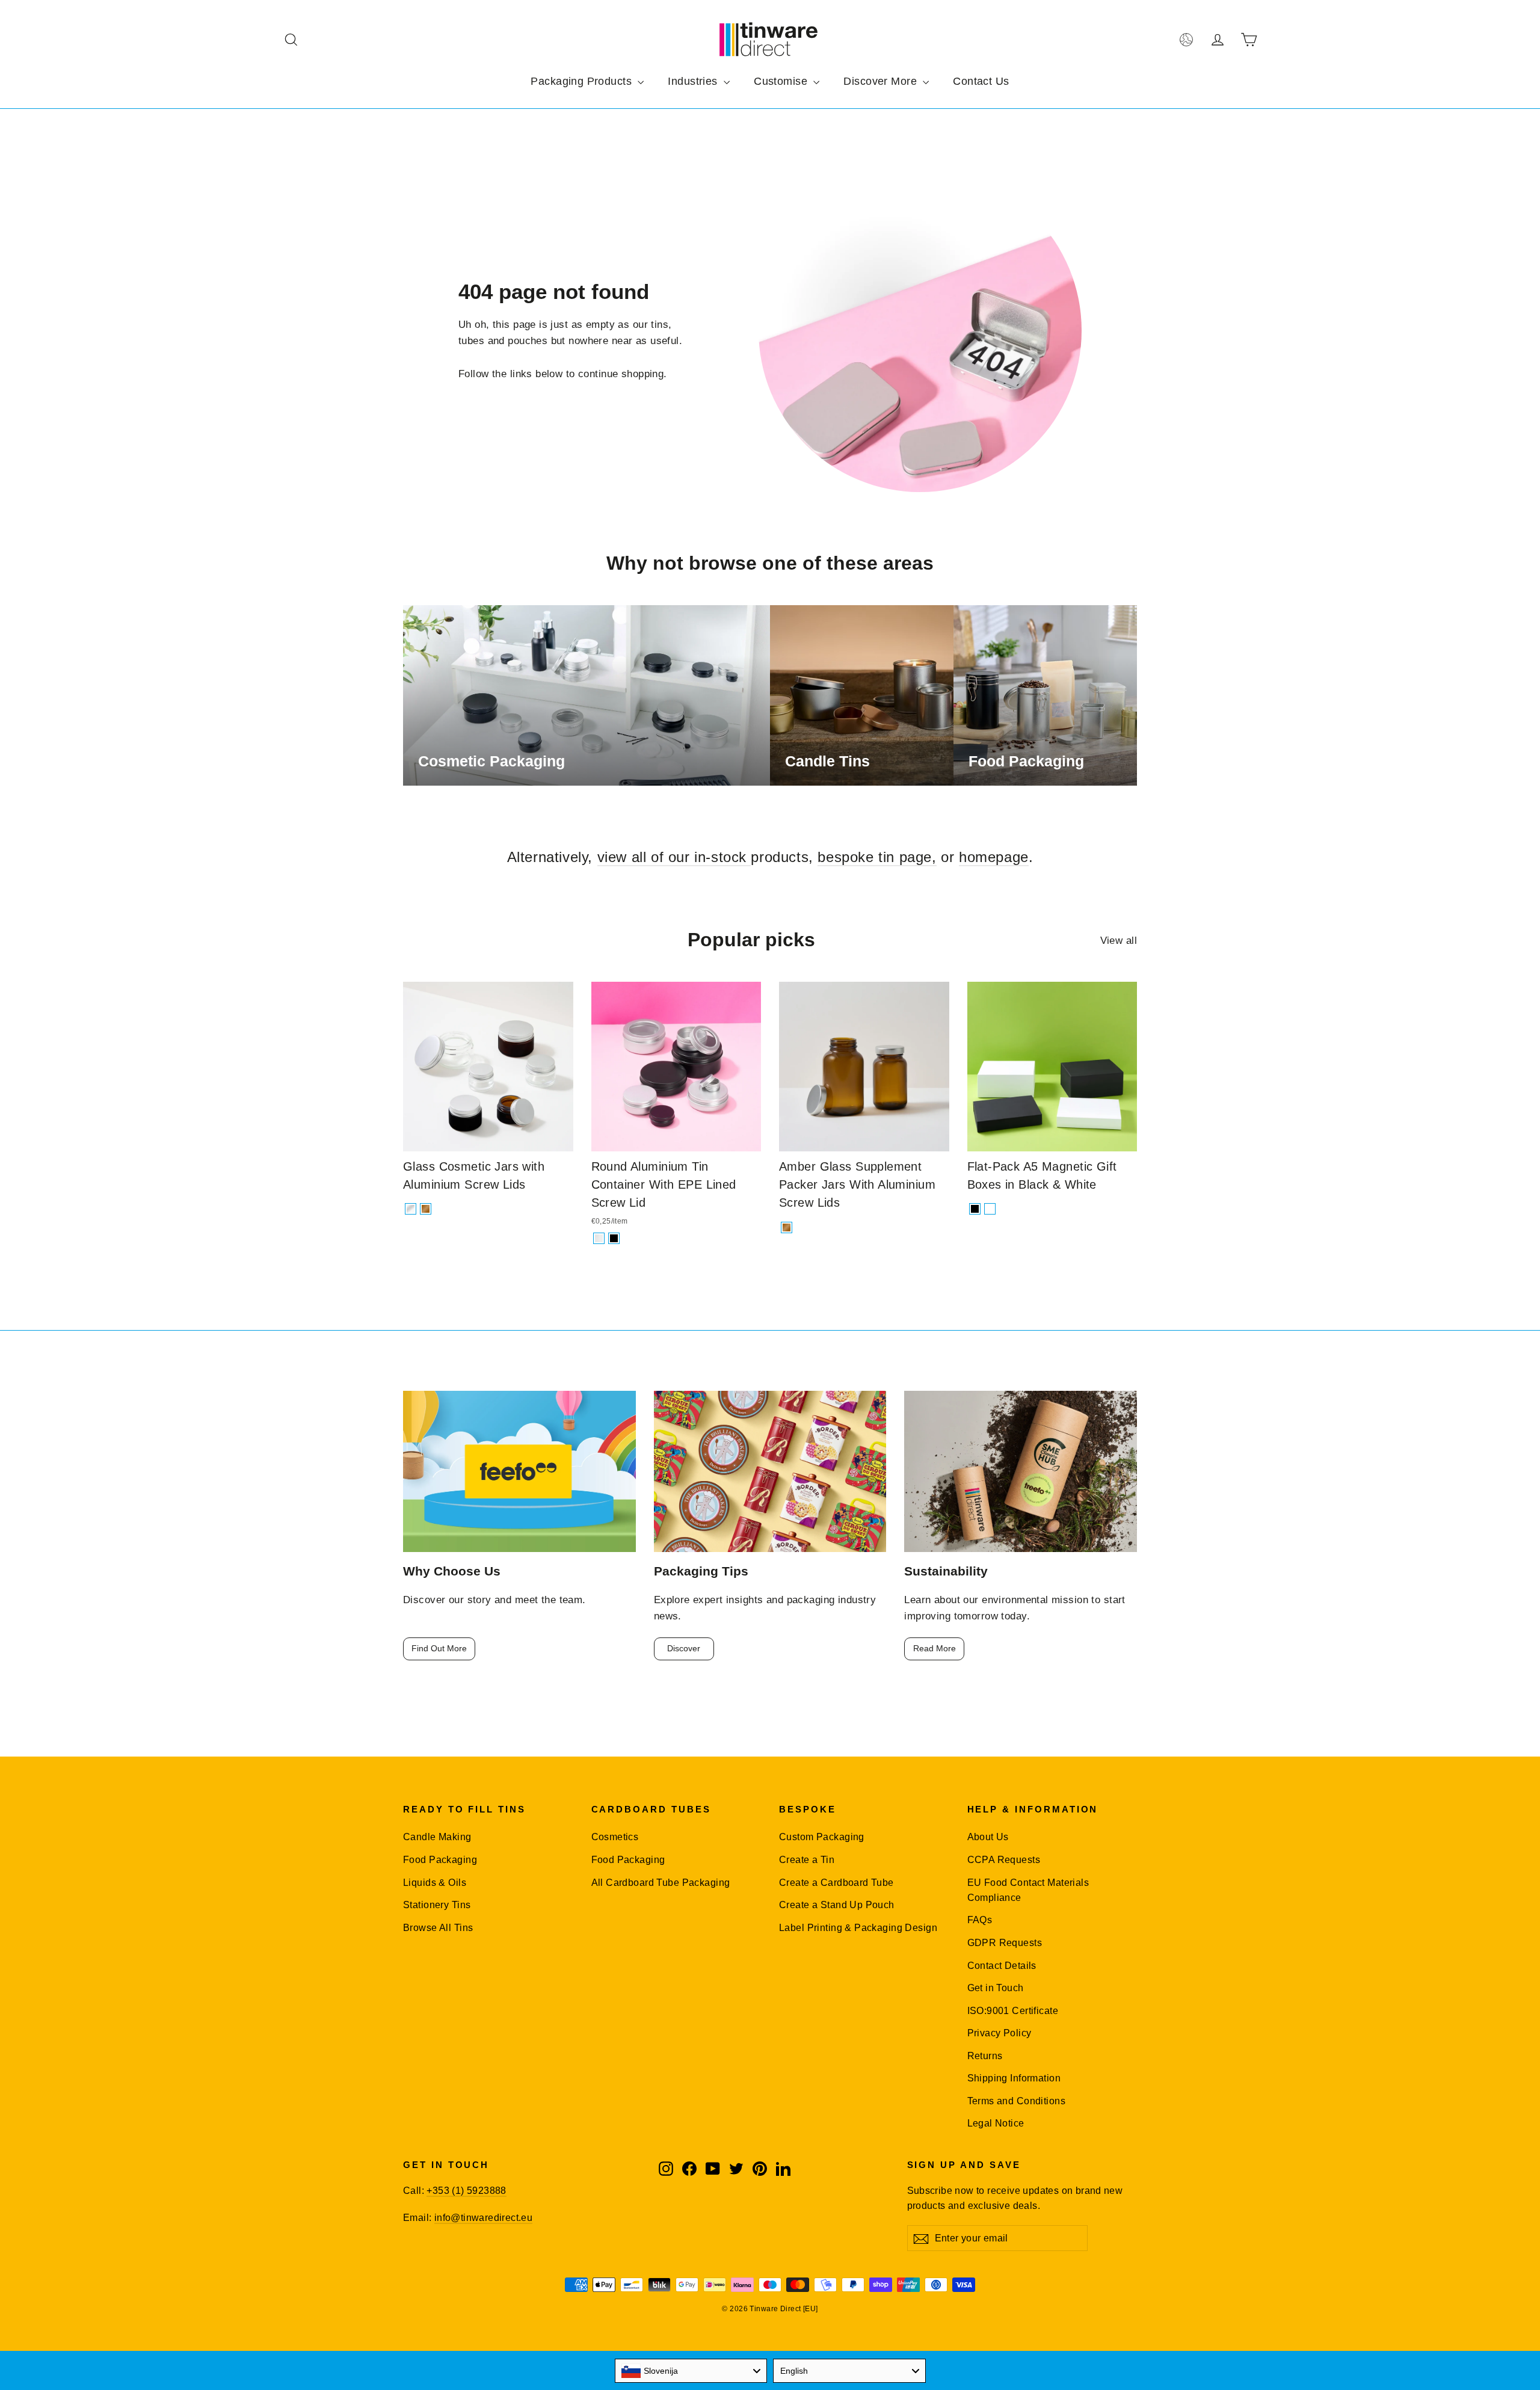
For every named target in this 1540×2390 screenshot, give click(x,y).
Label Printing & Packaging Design (858, 1928)
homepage (994, 857)
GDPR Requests (1005, 1943)
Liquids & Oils (435, 1883)
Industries (694, 81)
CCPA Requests (1004, 1860)
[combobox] (691, 2371)
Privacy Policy (999, 2033)
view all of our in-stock (674, 857)
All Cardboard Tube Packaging (661, 1883)
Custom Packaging (822, 1837)
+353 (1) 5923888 (466, 2191)
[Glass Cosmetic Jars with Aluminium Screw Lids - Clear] (411, 1209)
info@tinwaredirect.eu (483, 2218)
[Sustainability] (1021, 1472)
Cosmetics (615, 1837)
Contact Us (981, 81)
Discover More (882, 81)
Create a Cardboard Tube (836, 1883)
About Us (988, 1837)
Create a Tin (807, 1860)
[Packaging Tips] (770, 1472)
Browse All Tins (438, 1928)
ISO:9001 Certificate (1013, 2011)
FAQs (980, 1920)
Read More (935, 1648)
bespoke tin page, (877, 857)
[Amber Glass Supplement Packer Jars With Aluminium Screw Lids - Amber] (787, 1227)
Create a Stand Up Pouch (837, 1905)
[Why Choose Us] (519, 1472)
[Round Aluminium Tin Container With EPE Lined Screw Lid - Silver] (599, 1238)
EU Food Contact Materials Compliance (1028, 1890)
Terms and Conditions (1017, 2101)
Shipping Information (1014, 2078)
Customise (782, 81)
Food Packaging (440, 1860)
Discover (684, 1648)
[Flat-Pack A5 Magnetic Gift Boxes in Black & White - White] (990, 1209)
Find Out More (439, 1648)
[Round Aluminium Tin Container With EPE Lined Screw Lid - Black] (614, 1238)
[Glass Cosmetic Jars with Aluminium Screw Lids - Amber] (426, 1209)
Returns (985, 2056)
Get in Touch (996, 1988)
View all (1119, 941)
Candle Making (437, 1837)
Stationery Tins (437, 1905)
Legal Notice (996, 2123)
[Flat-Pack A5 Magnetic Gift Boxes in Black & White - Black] (975, 1209)
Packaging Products (583, 81)
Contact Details (1002, 1966)
